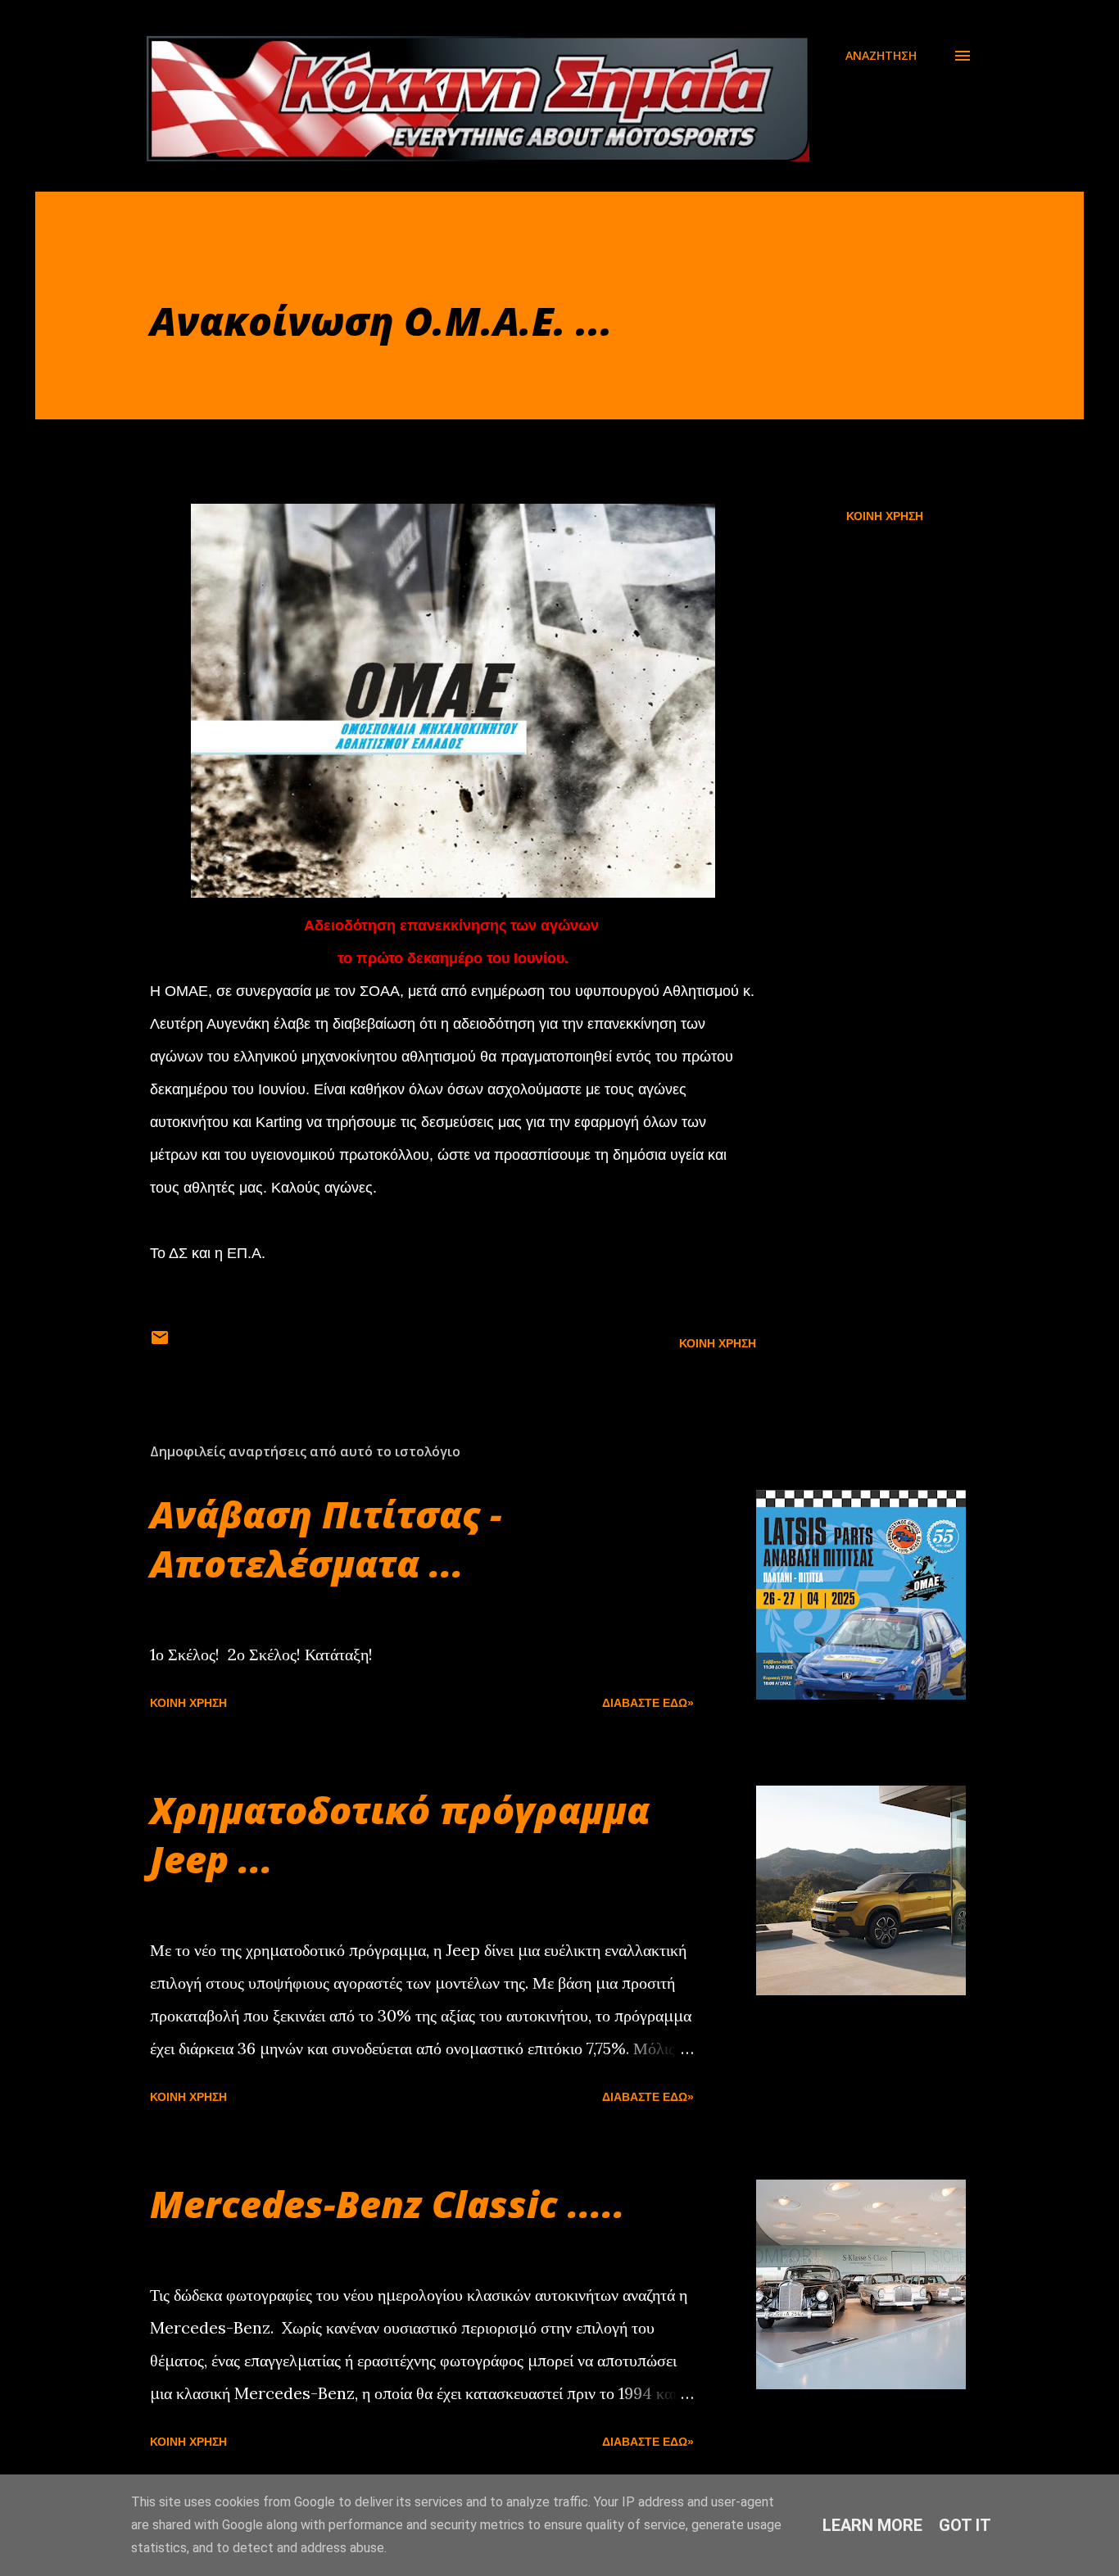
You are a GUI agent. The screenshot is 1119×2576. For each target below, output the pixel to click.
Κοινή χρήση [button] (885, 516)
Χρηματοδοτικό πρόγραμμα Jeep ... (400, 1834)
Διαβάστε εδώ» (648, 1703)
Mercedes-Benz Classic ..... (387, 2204)
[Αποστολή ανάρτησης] (160, 1343)
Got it (965, 2525)
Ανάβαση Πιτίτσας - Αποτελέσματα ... (326, 1539)
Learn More (872, 2525)
